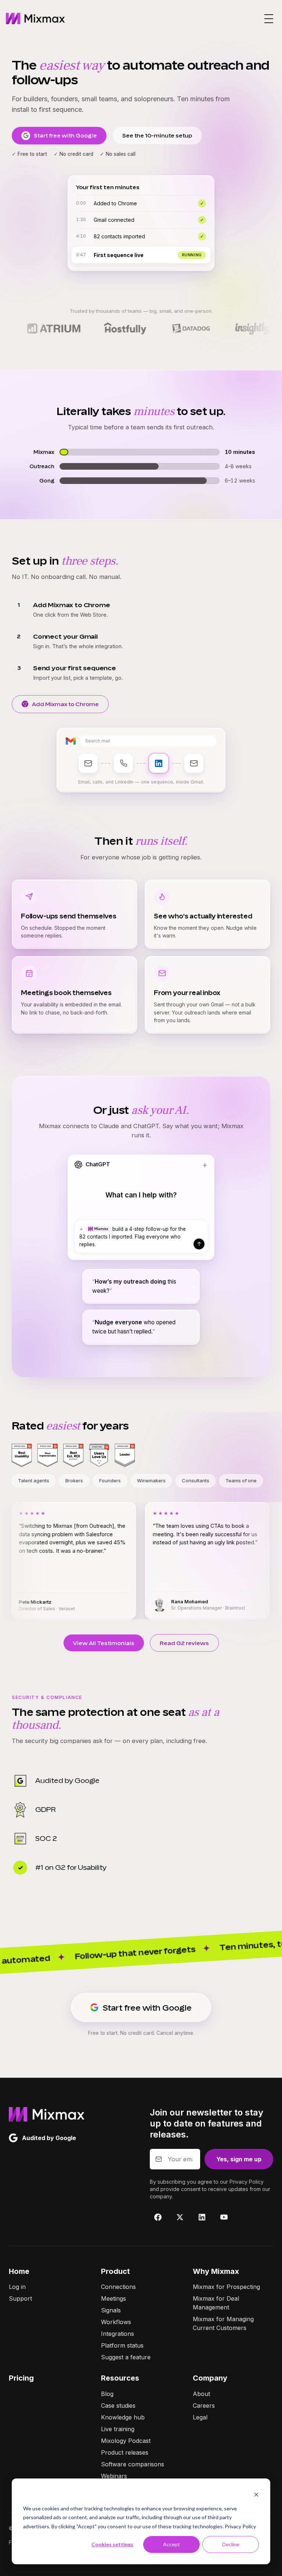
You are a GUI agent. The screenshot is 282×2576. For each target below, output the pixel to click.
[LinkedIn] (202, 2217)
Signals (111, 2310)
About (201, 2394)
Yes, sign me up (239, 2159)
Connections (118, 2287)
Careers (204, 2406)
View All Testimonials (104, 1643)
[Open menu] (269, 19)
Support (20, 2298)
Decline (231, 2544)
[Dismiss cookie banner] (256, 2494)
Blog (107, 2394)
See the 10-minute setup (157, 135)
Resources (120, 2378)
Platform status (122, 2345)
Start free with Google (65, 135)
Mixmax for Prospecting (226, 2287)
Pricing (21, 2378)
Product (115, 2271)
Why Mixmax (216, 2271)
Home (19, 2271)
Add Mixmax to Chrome (65, 704)
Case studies (118, 2406)
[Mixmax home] (35, 19)
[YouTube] (224, 2217)
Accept (171, 2544)
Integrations (117, 2334)
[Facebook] (158, 2217)
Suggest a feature (126, 2357)
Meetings (113, 2298)
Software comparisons (133, 2464)
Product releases (125, 2452)
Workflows (116, 2322)
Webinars (114, 2476)
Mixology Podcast (126, 2441)
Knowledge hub (123, 2417)
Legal (200, 2417)
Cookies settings (112, 2544)
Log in (17, 2287)
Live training (118, 2429)
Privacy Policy (240, 2526)
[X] (180, 2217)
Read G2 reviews (184, 1643)
